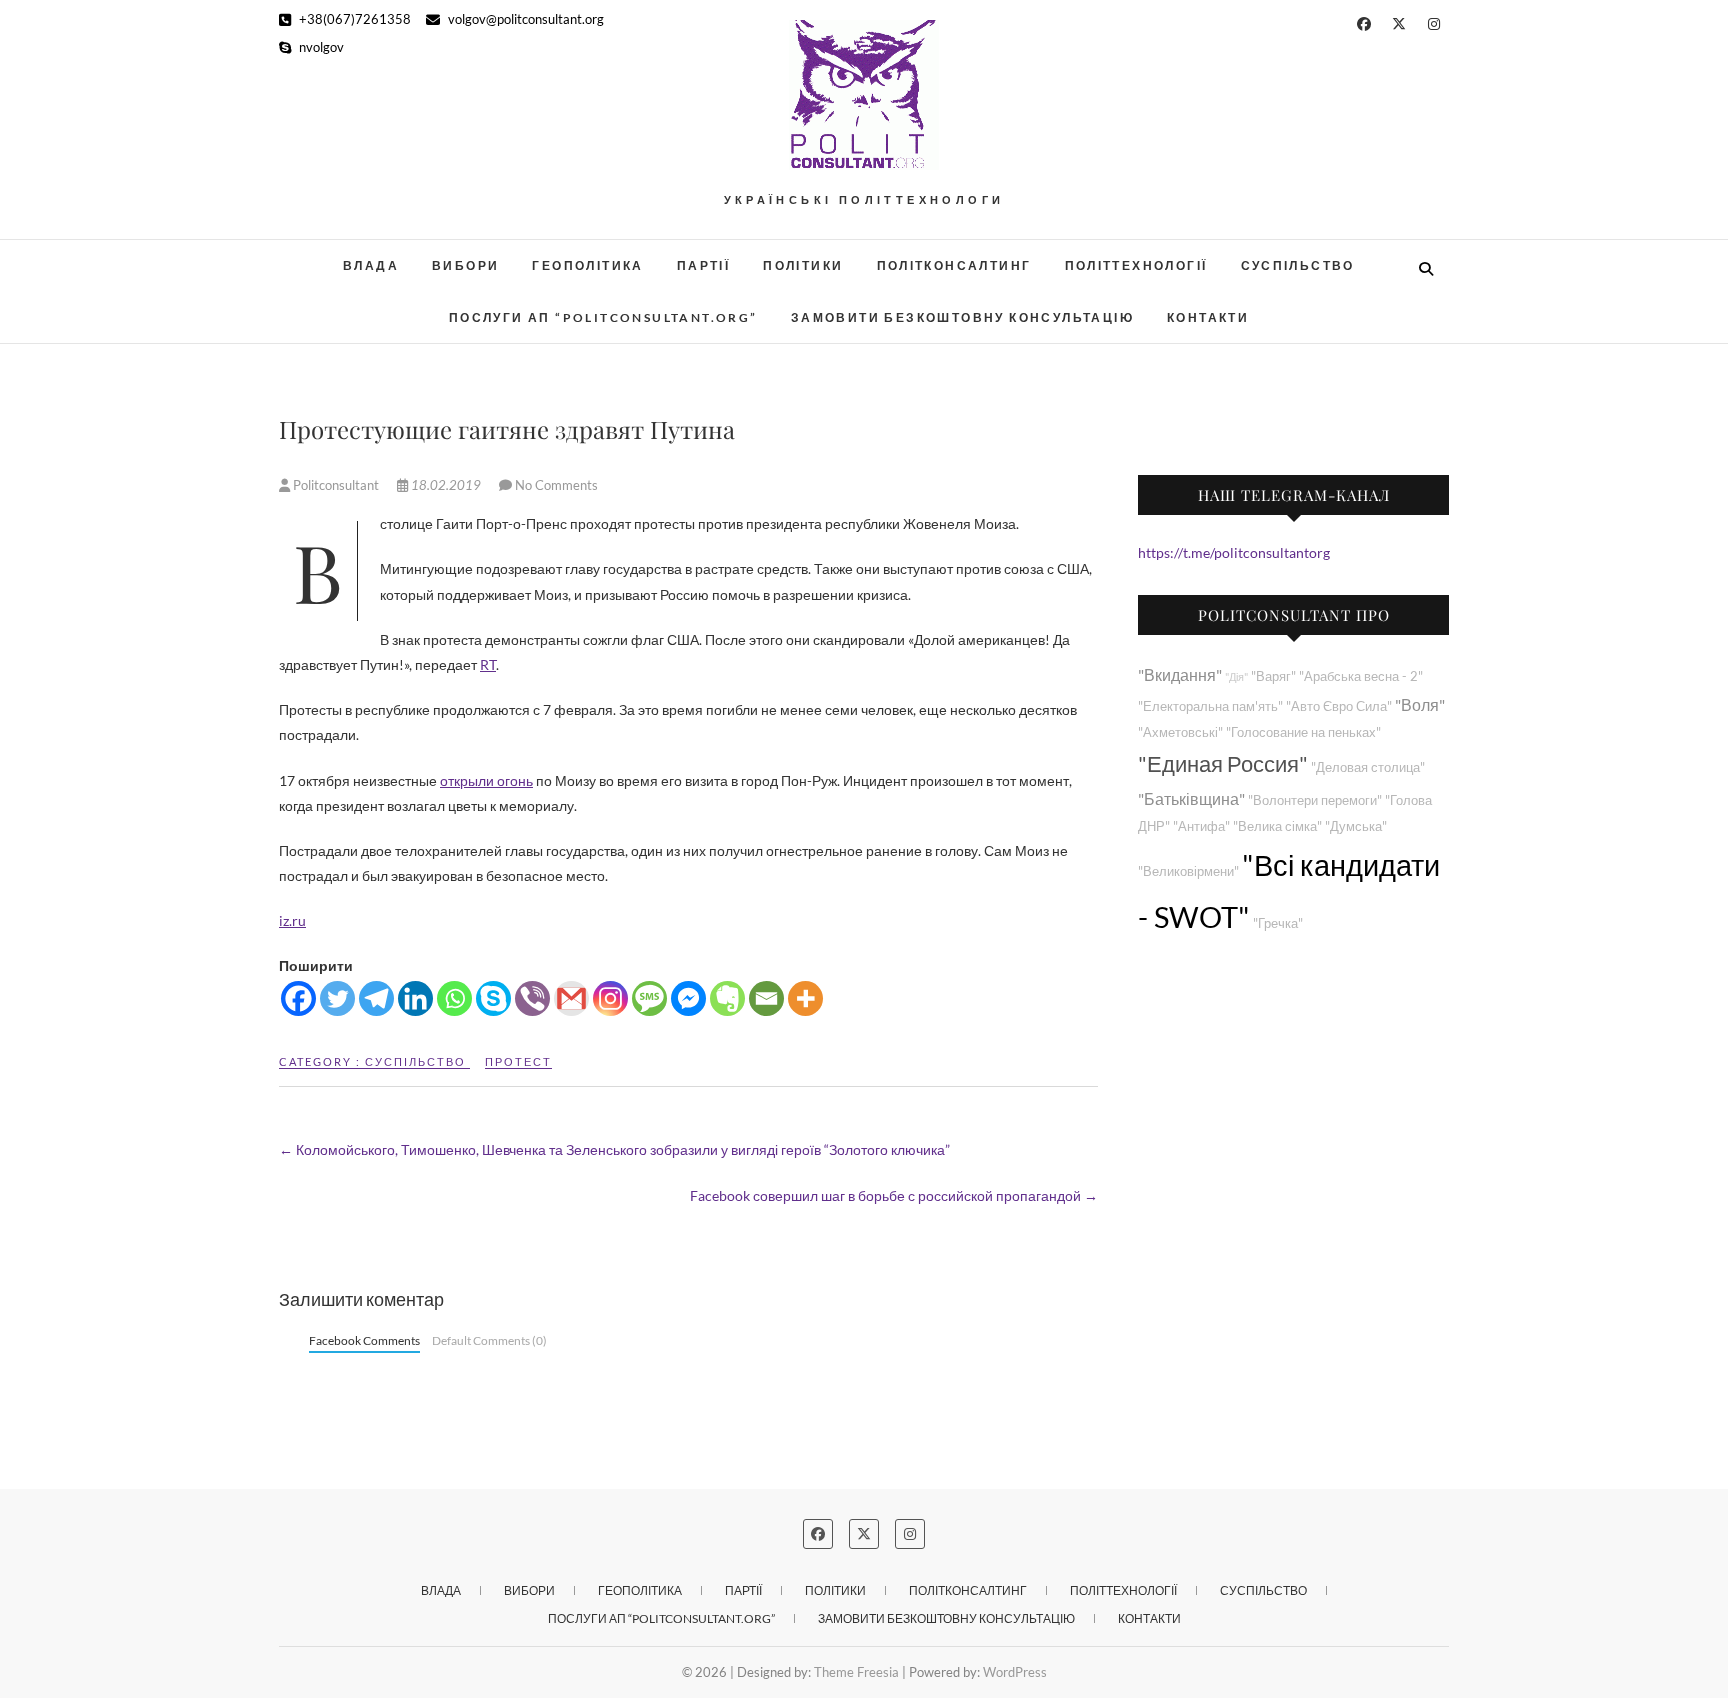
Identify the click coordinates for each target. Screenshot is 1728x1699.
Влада (371, 265)
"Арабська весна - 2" (1361, 676)
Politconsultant (336, 485)
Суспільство (1298, 265)
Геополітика (587, 265)
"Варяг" (1273, 676)
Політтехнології (1136, 265)
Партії (703, 265)
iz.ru (292, 920)
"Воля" (1420, 704)
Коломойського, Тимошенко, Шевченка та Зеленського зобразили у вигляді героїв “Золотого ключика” (614, 1149)
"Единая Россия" (1223, 763)
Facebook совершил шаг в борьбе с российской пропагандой (894, 1195)
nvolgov (320, 47)
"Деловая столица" (1368, 767)
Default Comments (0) (489, 1340)
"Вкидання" (1180, 674)
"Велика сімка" (1277, 826)
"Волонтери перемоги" (1315, 800)
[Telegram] (376, 998)
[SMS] (649, 998)
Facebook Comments (364, 1340)
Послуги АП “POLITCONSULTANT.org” (603, 317)
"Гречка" (1278, 923)
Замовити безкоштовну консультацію (962, 317)
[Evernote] (727, 998)
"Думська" (1356, 826)
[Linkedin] (415, 998)
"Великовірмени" (1188, 871)
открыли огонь (486, 780)
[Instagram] (610, 998)
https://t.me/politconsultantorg (1234, 552)
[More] (805, 998)
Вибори (465, 265)
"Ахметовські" (1180, 732)
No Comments (556, 485)
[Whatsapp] (454, 998)
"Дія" (1236, 676)
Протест (518, 1061)
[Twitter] (337, 998)
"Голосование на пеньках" (1303, 732)
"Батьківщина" (1191, 798)
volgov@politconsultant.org (524, 19)
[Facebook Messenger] (688, 998)
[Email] (766, 998)
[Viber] (532, 998)
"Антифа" (1201, 826)
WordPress (1015, 1672)
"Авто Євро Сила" (1339, 706)
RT (488, 664)
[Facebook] (298, 998)
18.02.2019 (446, 485)
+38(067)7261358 (353, 19)
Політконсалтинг (954, 265)
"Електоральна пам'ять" (1210, 706)
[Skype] (493, 998)
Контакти (1208, 317)
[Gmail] (571, 998)
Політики (803, 265)
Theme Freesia (856, 1672)
